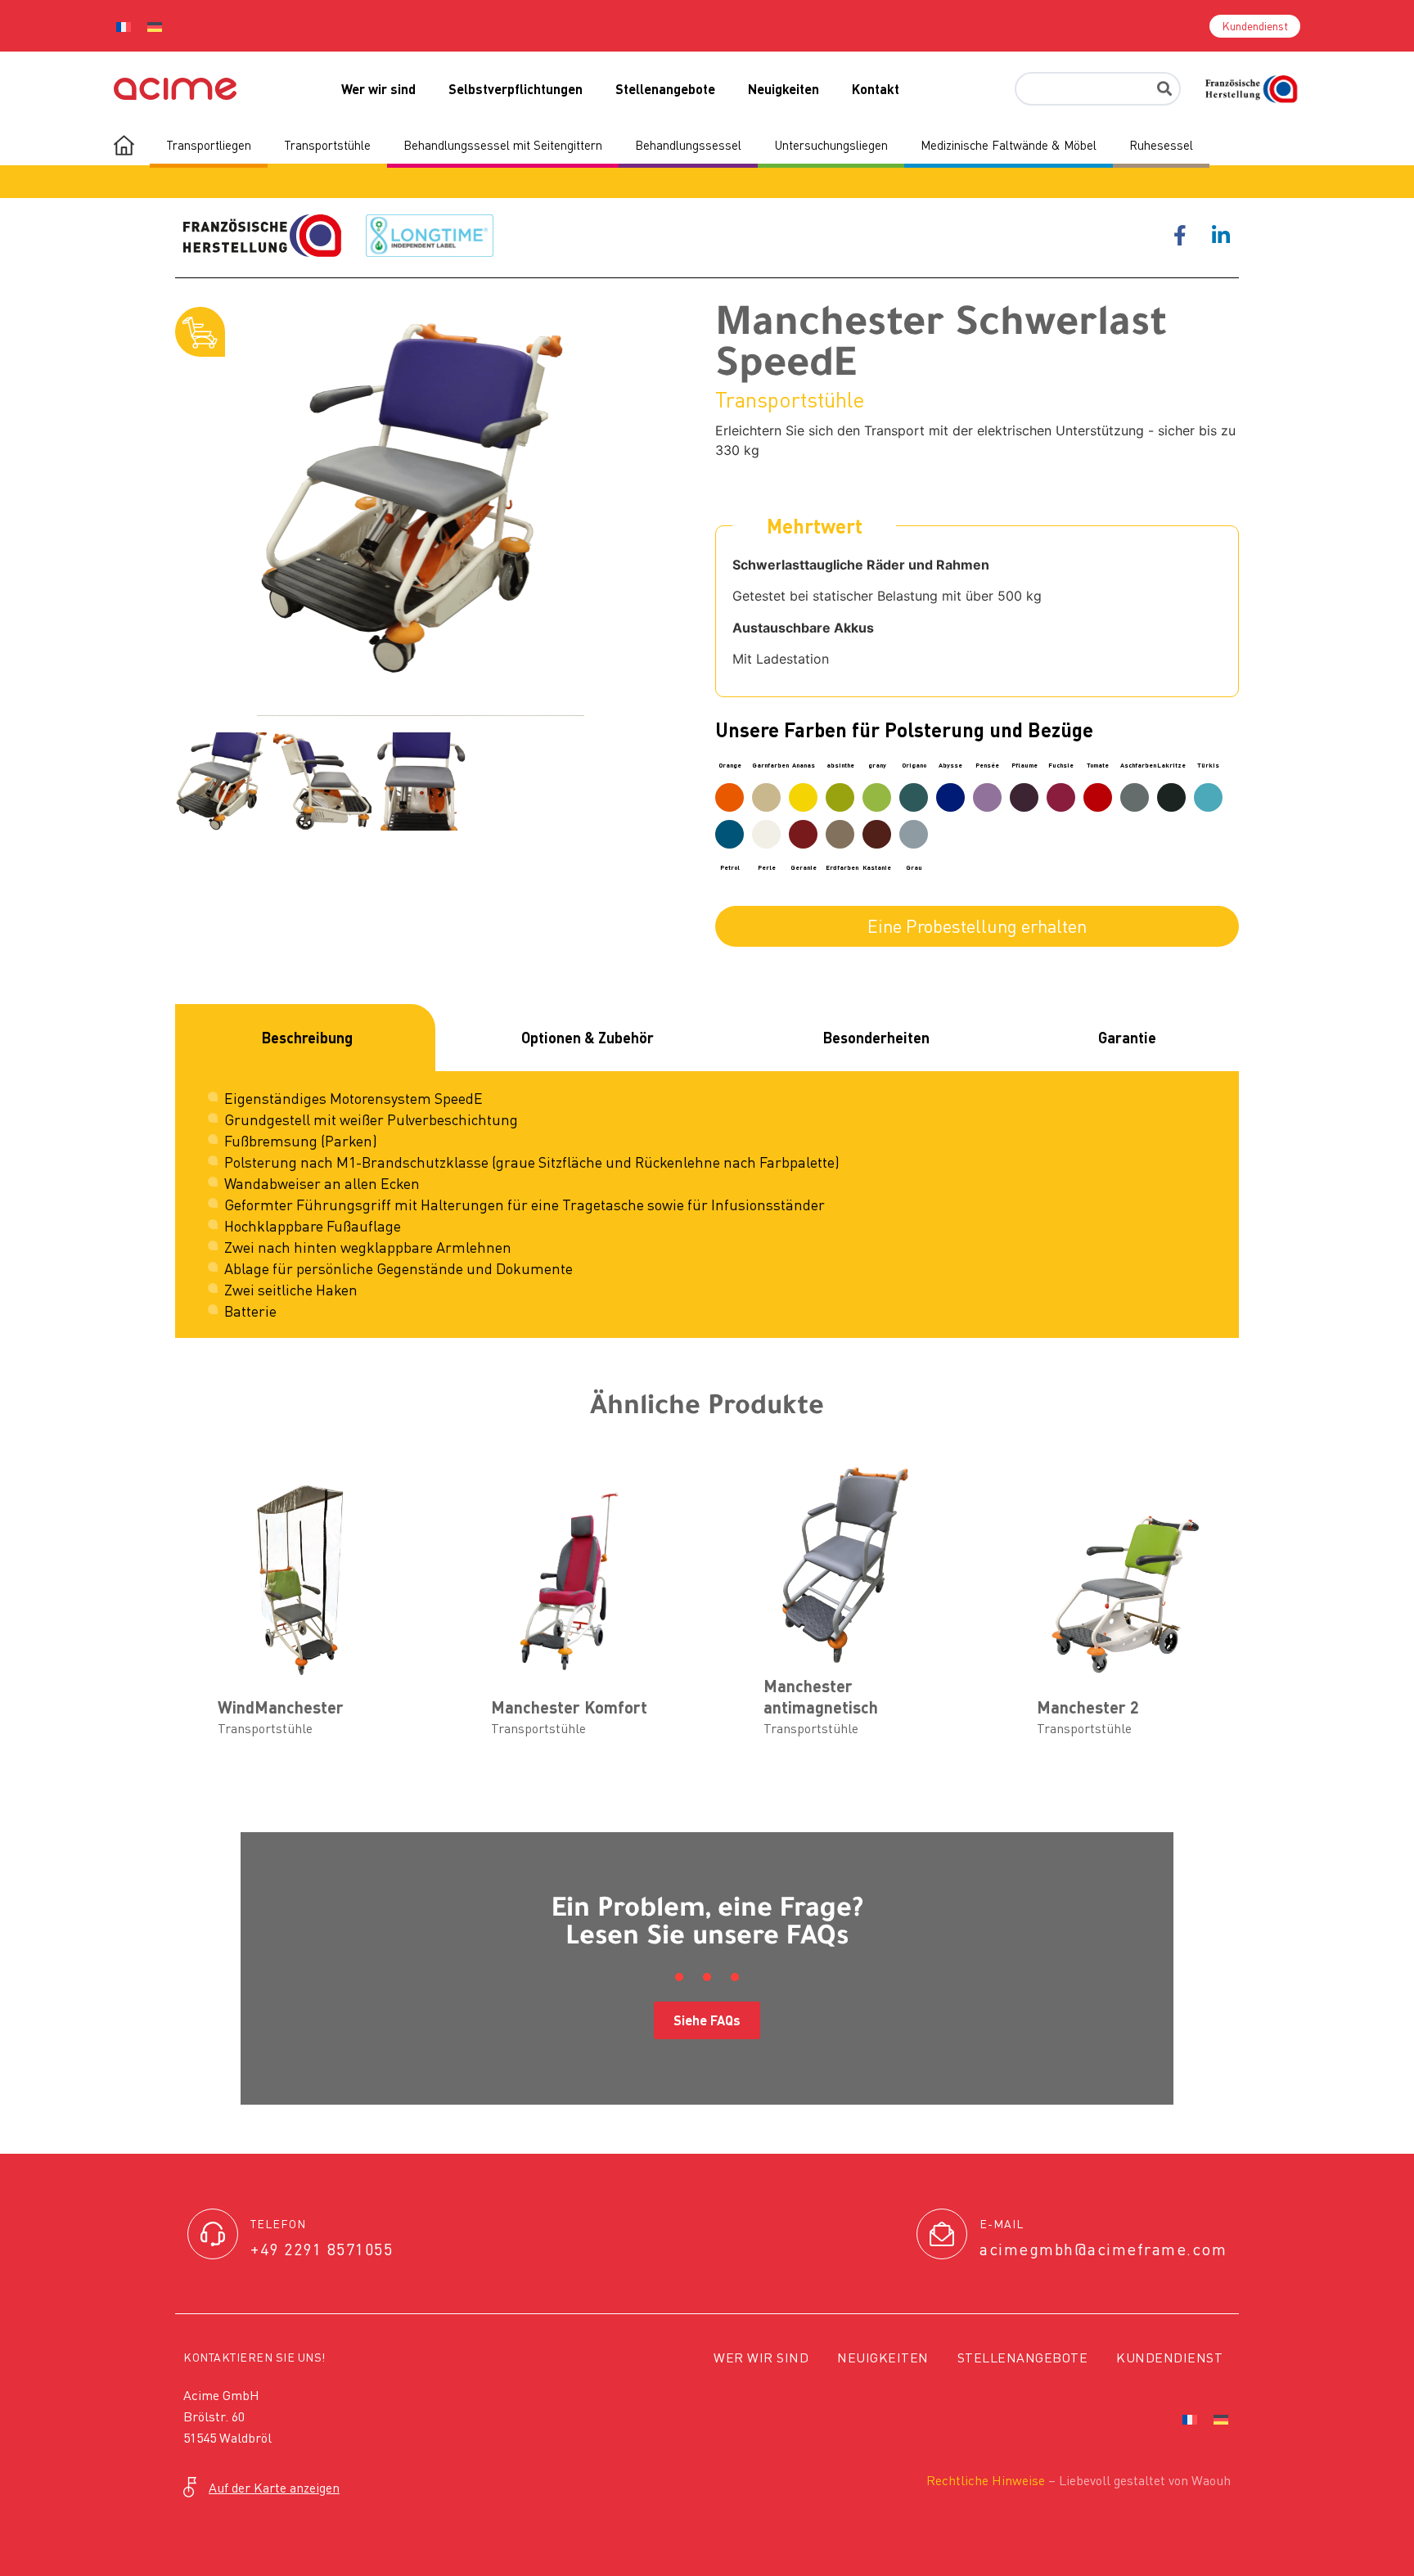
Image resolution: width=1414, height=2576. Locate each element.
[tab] (305, 1038)
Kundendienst (1169, 2358)
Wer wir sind (378, 89)
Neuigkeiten (784, 89)
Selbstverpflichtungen (516, 89)
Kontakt (876, 89)
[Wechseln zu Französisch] (124, 26)
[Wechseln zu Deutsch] (155, 26)
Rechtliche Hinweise (986, 2480)
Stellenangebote (665, 89)
